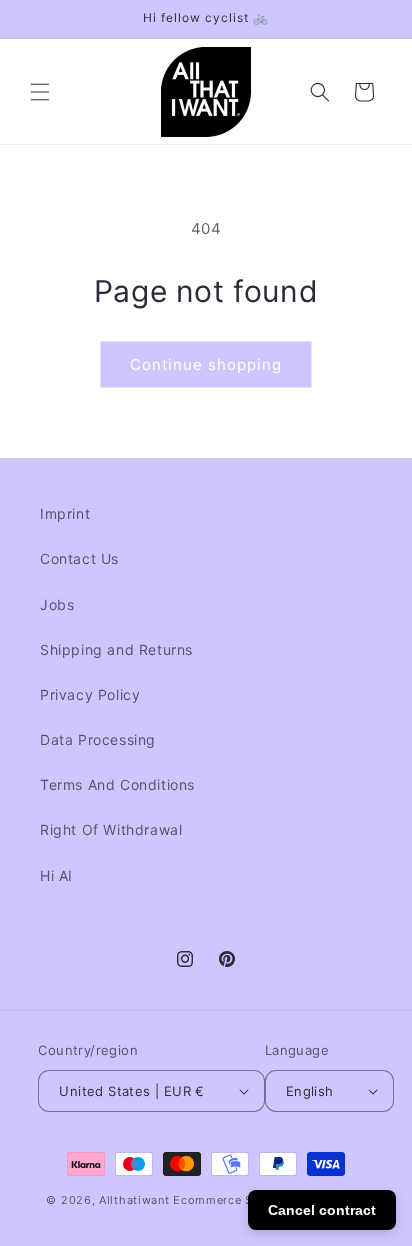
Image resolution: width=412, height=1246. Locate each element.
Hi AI (56, 875)
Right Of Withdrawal (111, 829)
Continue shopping (206, 364)
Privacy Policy (90, 694)
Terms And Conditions (117, 784)
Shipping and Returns (116, 649)
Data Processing (98, 739)
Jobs (57, 604)
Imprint (65, 513)
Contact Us (79, 558)
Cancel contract (322, 1210)
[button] (40, 92)
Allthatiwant (134, 1200)
